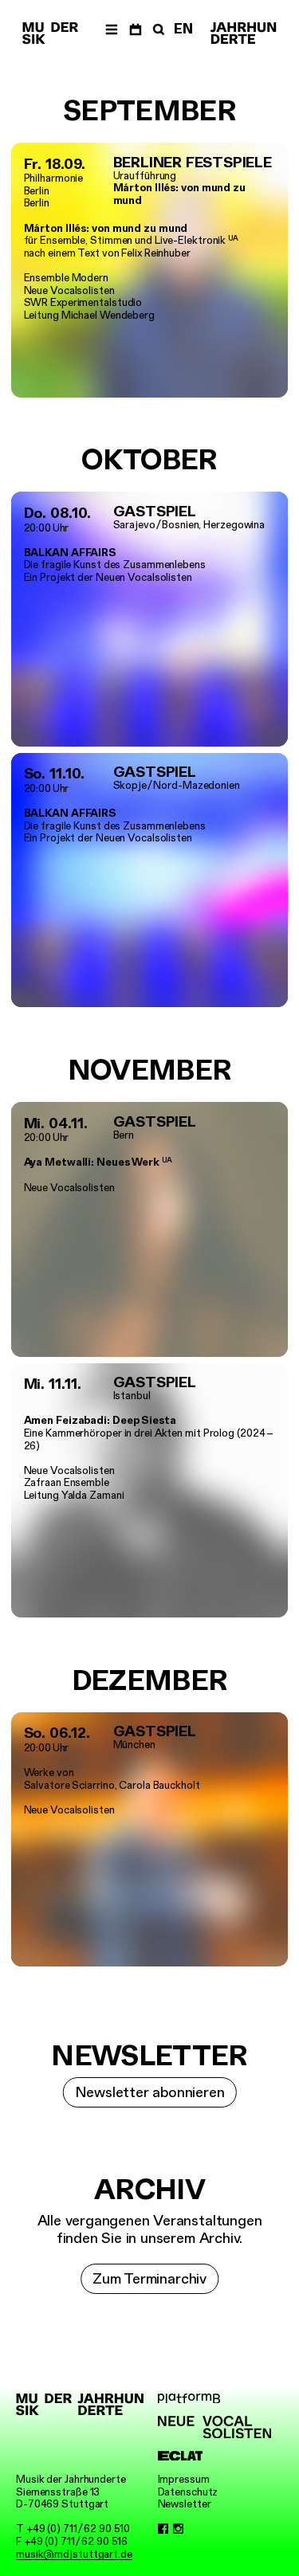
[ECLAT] (214, 2456)
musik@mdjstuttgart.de (74, 2554)
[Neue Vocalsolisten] (214, 2427)
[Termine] (135, 29)
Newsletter (185, 2504)
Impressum (184, 2479)
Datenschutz (188, 2492)
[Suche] (157, 29)
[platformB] (214, 2399)
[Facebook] (163, 2529)
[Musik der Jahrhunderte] (50, 33)
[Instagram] (178, 2529)
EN (183, 29)
